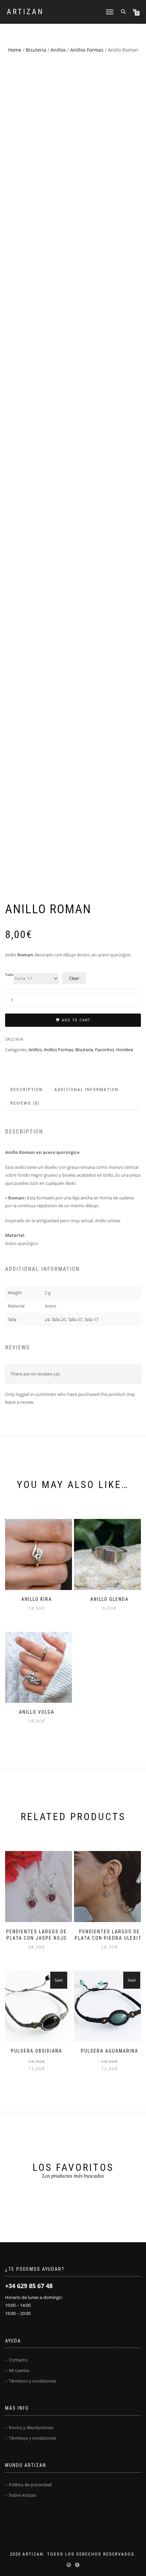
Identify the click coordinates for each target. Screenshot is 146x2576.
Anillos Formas (87, 50)
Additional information (86, 1090)
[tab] (27, 1090)
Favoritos (105, 1050)
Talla (9, 975)
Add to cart (76, 1020)
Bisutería (36, 50)
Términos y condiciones (33, 2381)
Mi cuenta (19, 2370)
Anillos (58, 50)
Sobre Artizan (22, 2495)
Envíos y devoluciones (31, 2427)
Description (27, 1090)
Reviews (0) (25, 1103)
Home (15, 50)
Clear (74, 978)
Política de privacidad (30, 2485)
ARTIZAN (25, 12)
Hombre (125, 1050)
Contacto (18, 2360)
